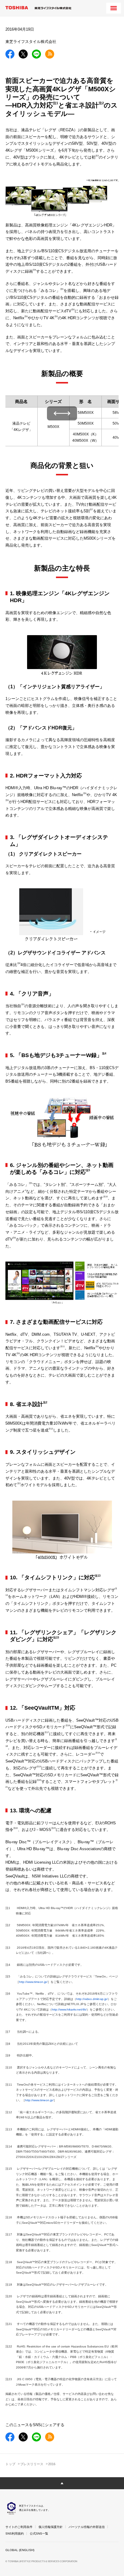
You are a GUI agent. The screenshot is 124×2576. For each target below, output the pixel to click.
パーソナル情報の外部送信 (87, 2527)
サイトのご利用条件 (19, 2527)
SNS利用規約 (15, 2534)
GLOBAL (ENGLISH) (20, 2550)
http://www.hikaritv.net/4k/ (69, 2009)
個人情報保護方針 (51, 2527)
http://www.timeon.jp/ (33, 1982)
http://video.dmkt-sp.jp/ (92, 1999)
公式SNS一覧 (39, 2534)
